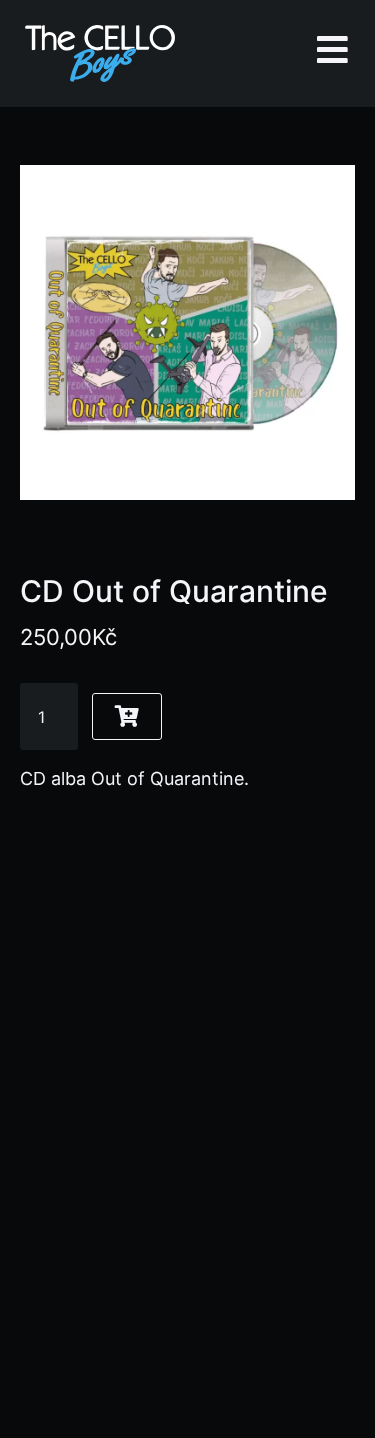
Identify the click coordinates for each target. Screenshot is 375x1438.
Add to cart (127, 716)
